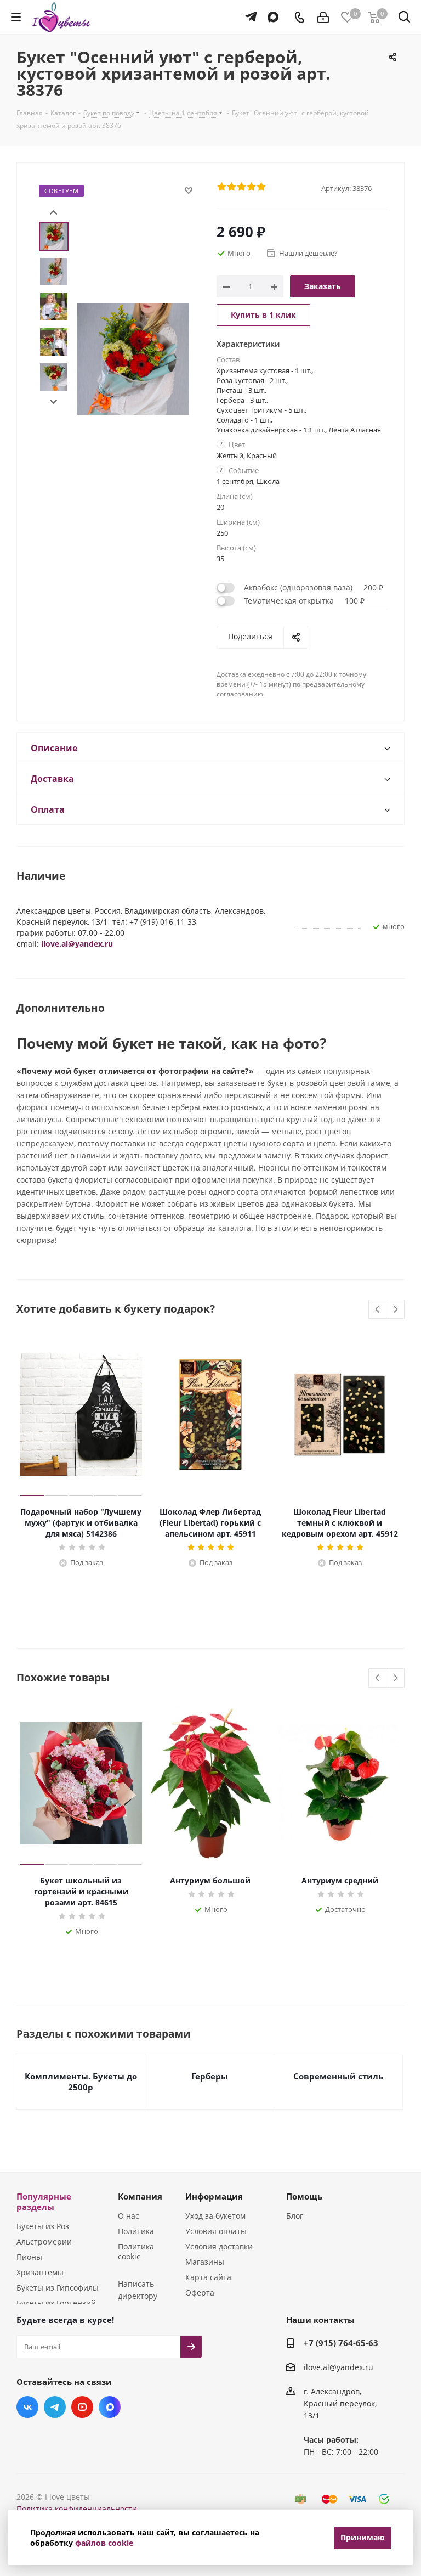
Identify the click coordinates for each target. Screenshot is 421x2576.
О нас (129, 2216)
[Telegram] (248, 12)
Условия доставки (219, 2246)
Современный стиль (338, 2076)
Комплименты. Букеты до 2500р (81, 2082)
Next (53, 402)
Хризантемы (40, 2272)
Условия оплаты (216, 2231)
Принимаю (362, 2537)
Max (110, 2407)
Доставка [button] (52, 779)
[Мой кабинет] (323, 17)
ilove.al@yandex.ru (77, 944)
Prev (53, 213)
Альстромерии (44, 2242)
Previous (378, 1310)
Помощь (304, 2196)
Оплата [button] (48, 809)
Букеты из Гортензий (56, 2303)
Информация (214, 2196)
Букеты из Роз (43, 2226)
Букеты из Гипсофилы (58, 2288)
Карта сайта (208, 2277)
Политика (136, 2231)
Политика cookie (136, 2251)
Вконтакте (27, 2407)
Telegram (55, 2407)
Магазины (205, 2262)
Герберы (210, 2076)
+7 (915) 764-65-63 (341, 2343)
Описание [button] (54, 748)
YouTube (82, 2407)
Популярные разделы (44, 2201)
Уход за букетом (215, 2216)
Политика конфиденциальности (77, 2509)
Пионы (29, 2257)
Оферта (200, 2293)
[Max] (271, 12)
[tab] (210, 748)
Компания (140, 2196)
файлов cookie (104, 2543)
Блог (295, 2216)
